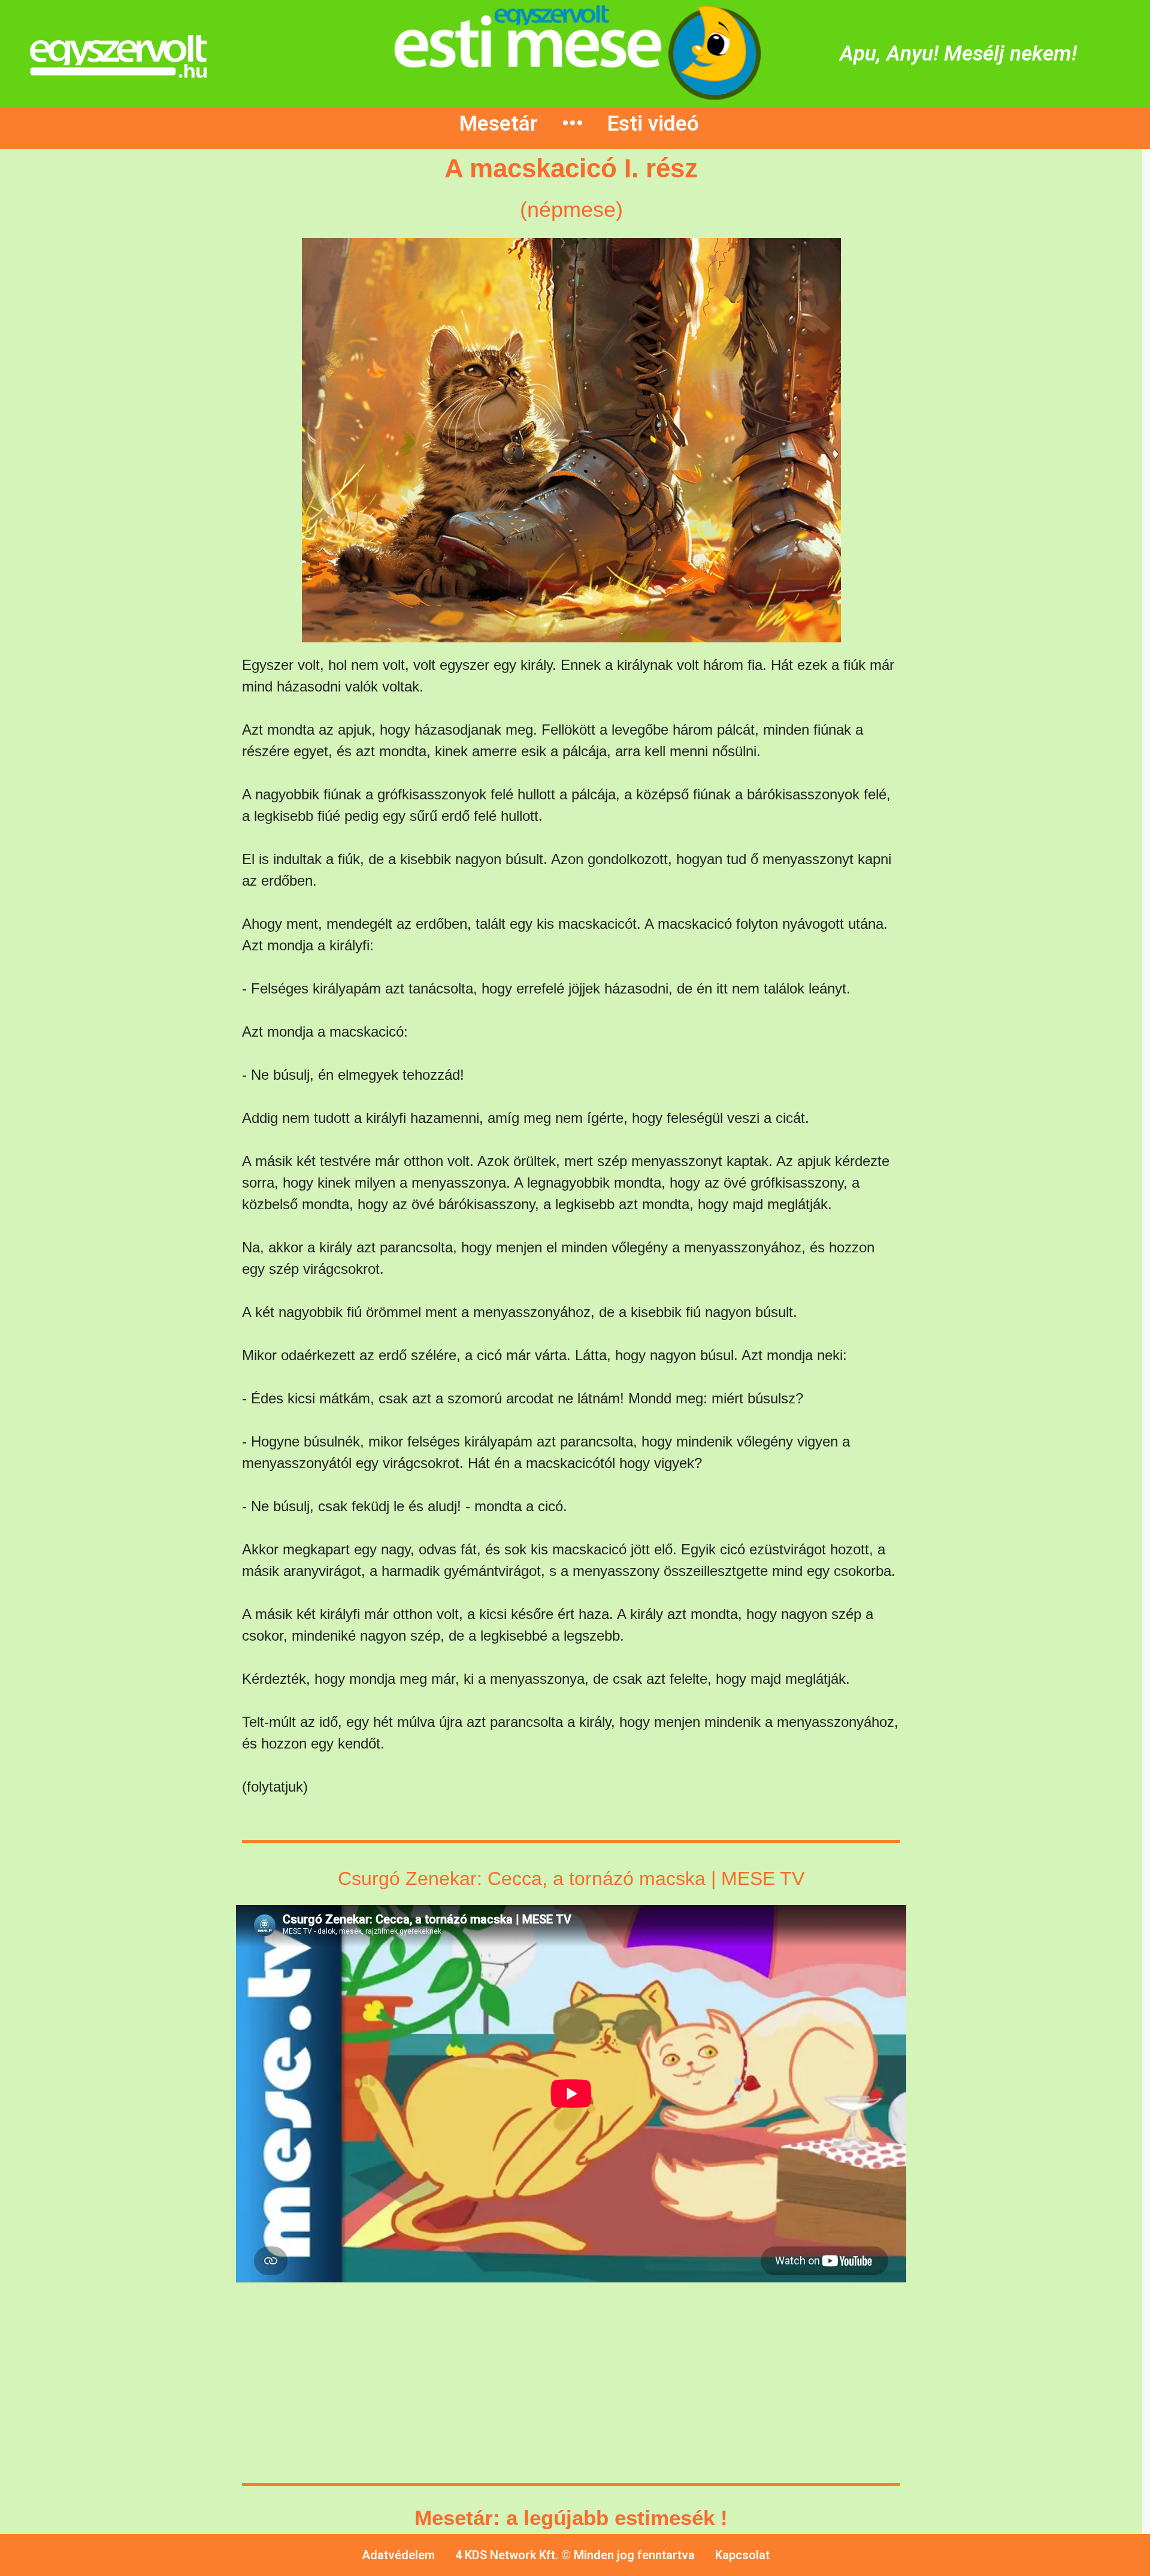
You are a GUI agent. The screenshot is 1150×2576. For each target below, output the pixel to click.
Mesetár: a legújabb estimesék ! (571, 2518)
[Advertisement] (110, 379)
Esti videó (653, 124)
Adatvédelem (398, 2555)
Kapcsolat (742, 2555)
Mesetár (499, 124)
